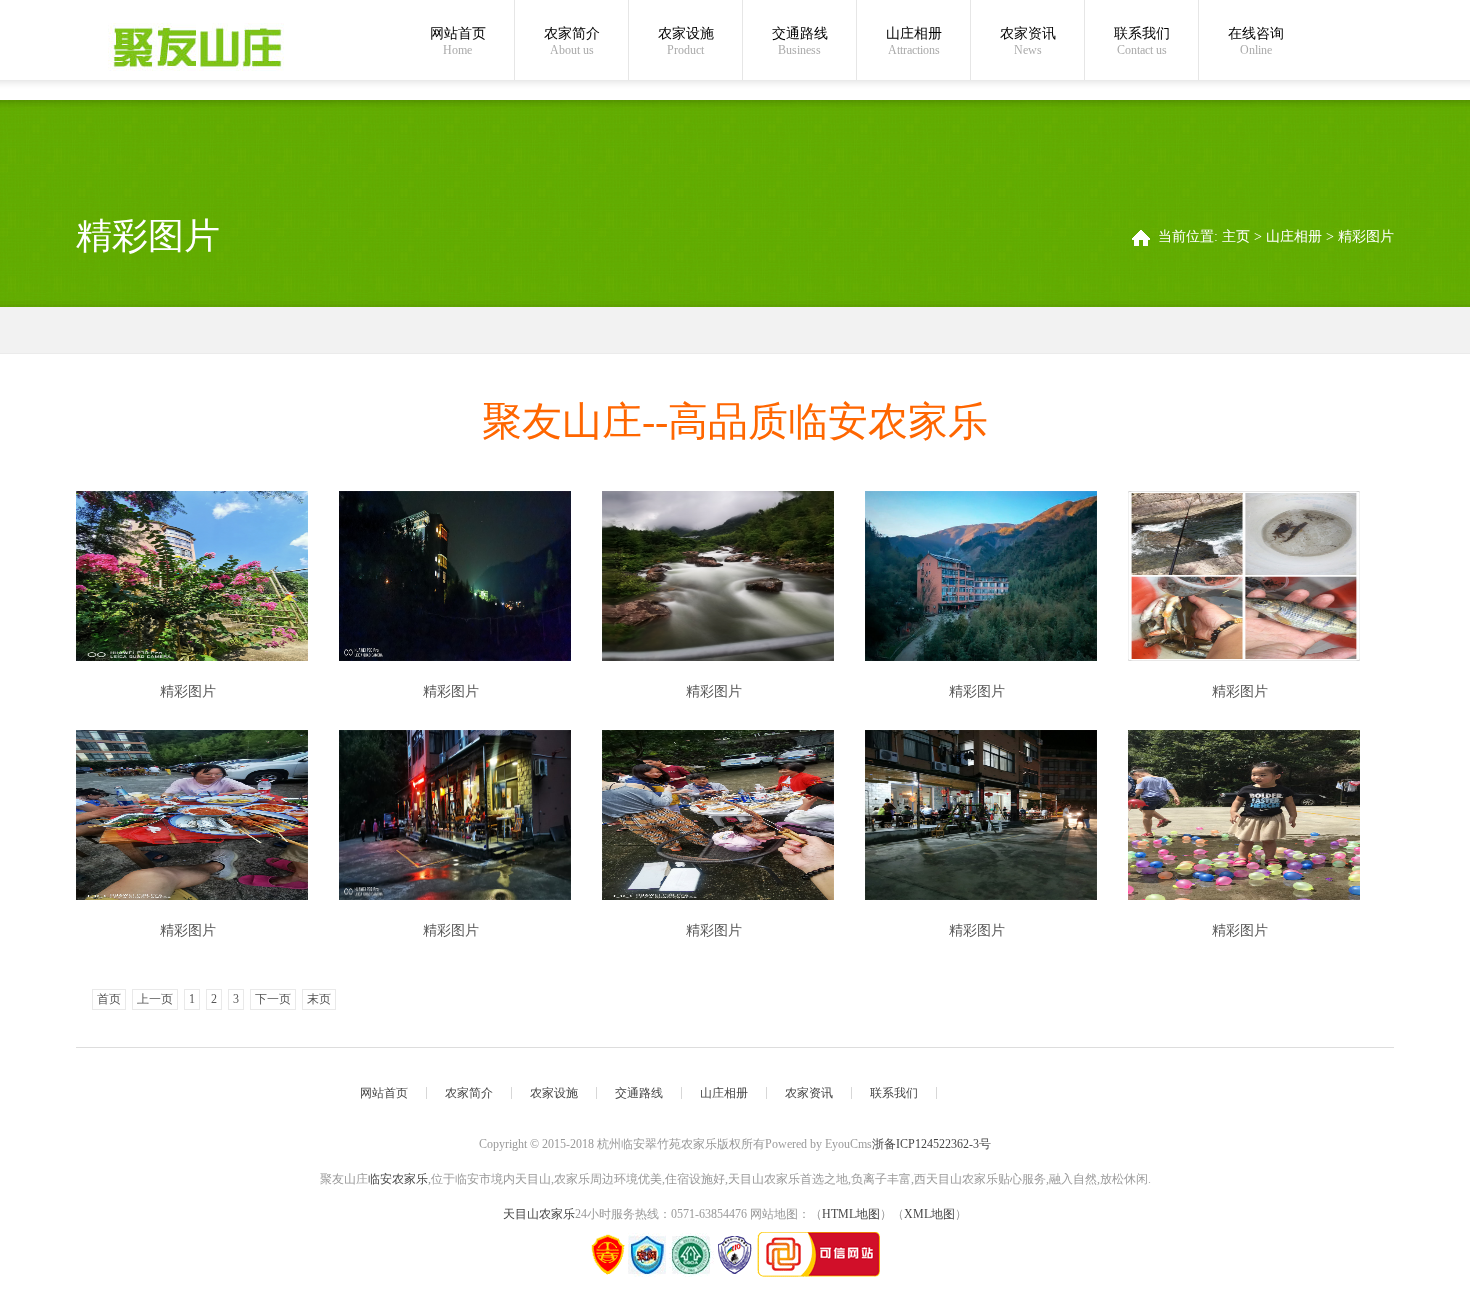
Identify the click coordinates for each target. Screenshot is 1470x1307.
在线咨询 (1256, 41)
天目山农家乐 (539, 1214)
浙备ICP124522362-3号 (931, 1144)
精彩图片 (1366, 236)
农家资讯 (1028, 41)
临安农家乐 (398, 1179)
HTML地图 (851, 1214)
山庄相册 (914, 41)
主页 (1236, 236)
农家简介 (572, 41)
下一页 (273, 999)
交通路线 (800, 41)
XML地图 (929, 1214)
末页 (319, 999)
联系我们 (1142, 41)
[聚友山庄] (196, 47)
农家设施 (686, 41)
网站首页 (458, 41)
